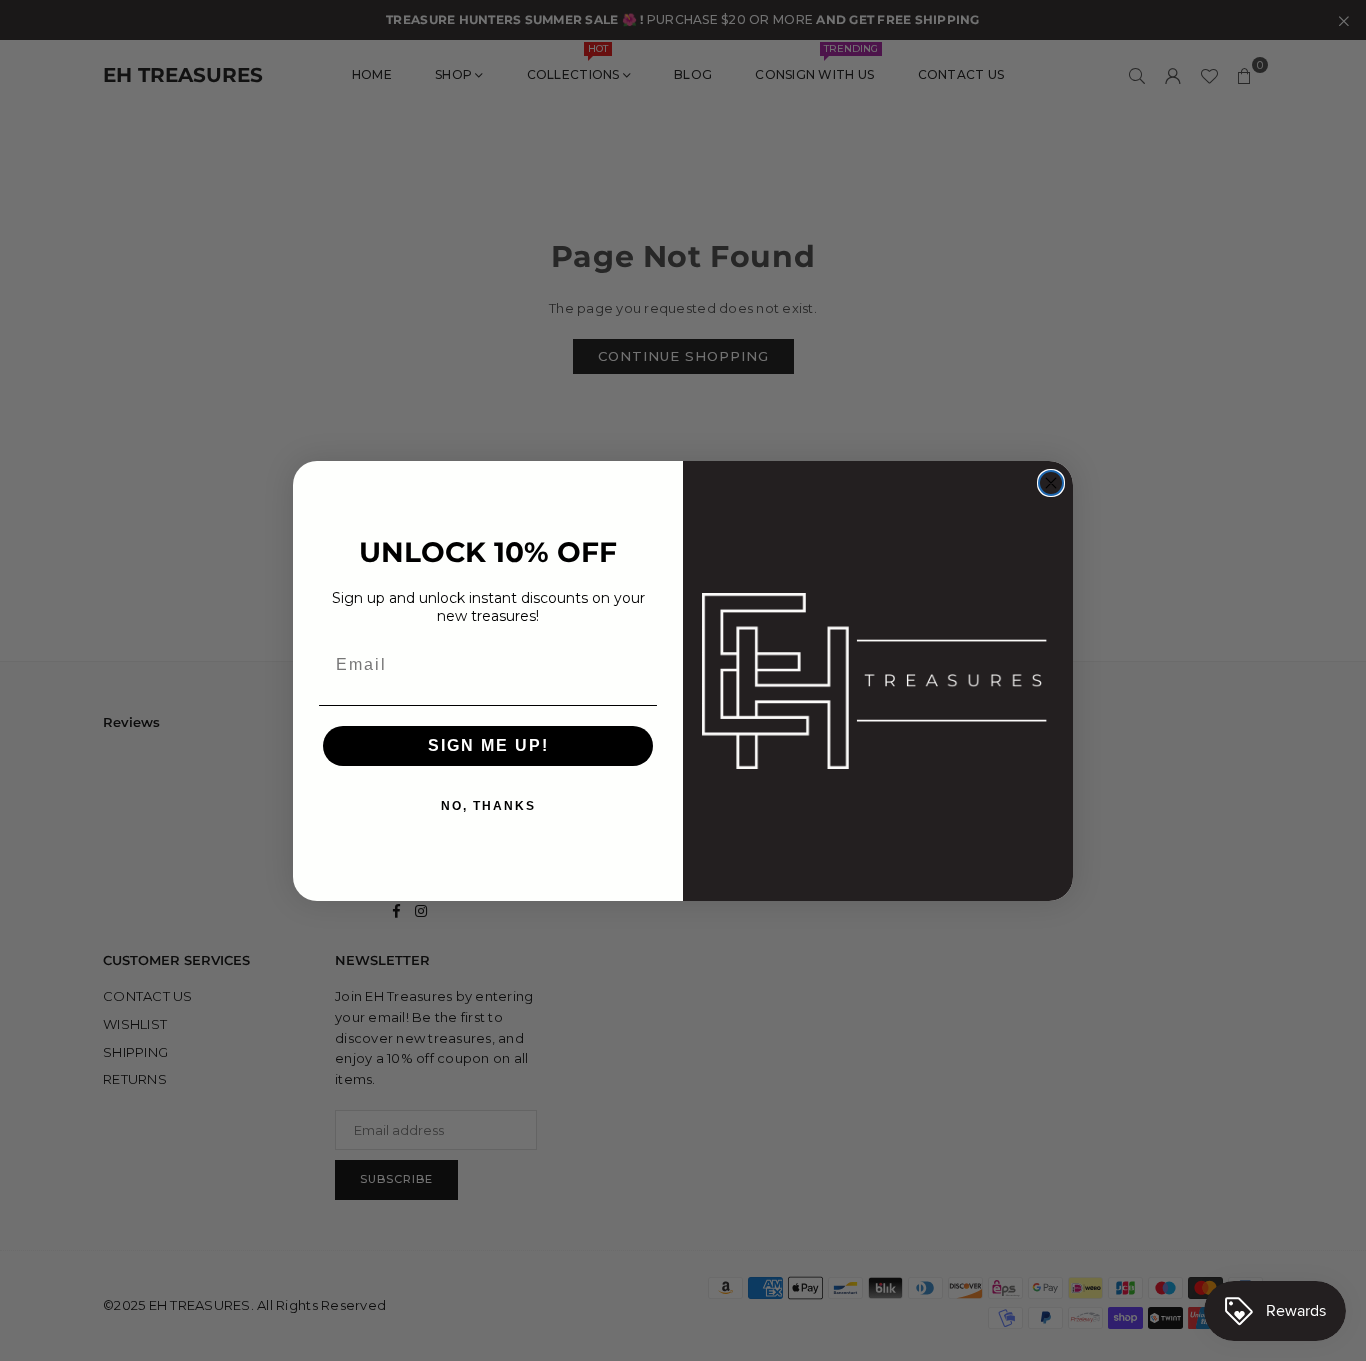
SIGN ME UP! (488, 745)
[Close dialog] (1051, 483)
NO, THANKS (488, 806)
